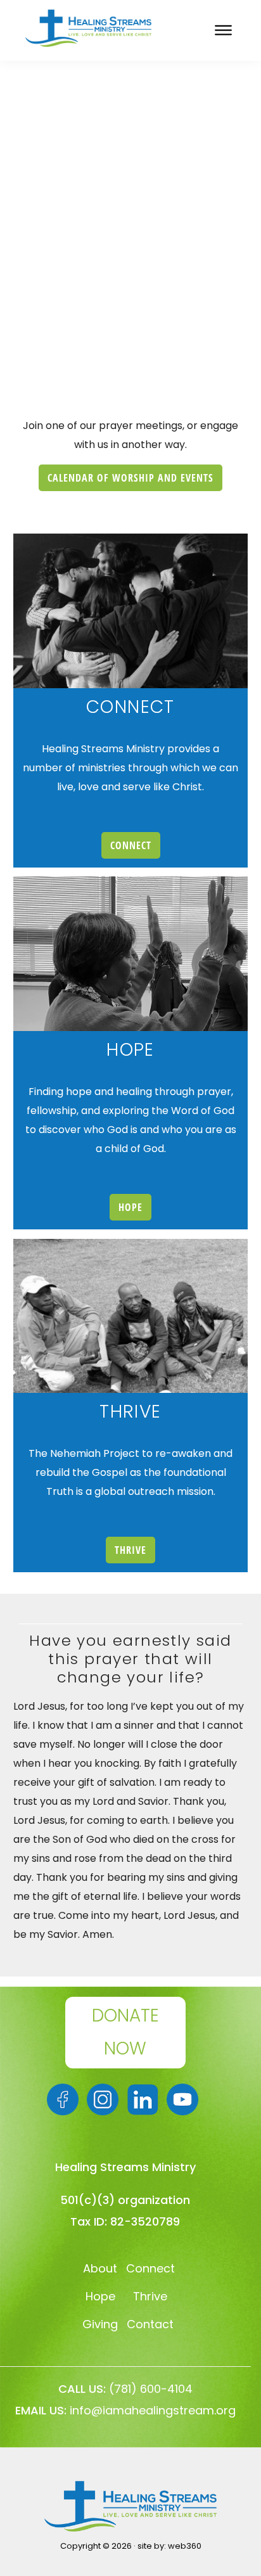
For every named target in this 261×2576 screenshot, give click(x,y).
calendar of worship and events (130, 478)
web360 (185, 2546)
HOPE (130, 1207)
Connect (150, 2268)
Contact (150, 2324)
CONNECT (131, 845)
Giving (100, 2324)
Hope (100, 2296)
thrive (130, 1550)
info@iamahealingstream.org (153, 2410)
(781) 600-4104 (151, 2389)
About (100, 2268)
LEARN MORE (130, 302)
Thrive (150, 2296)
